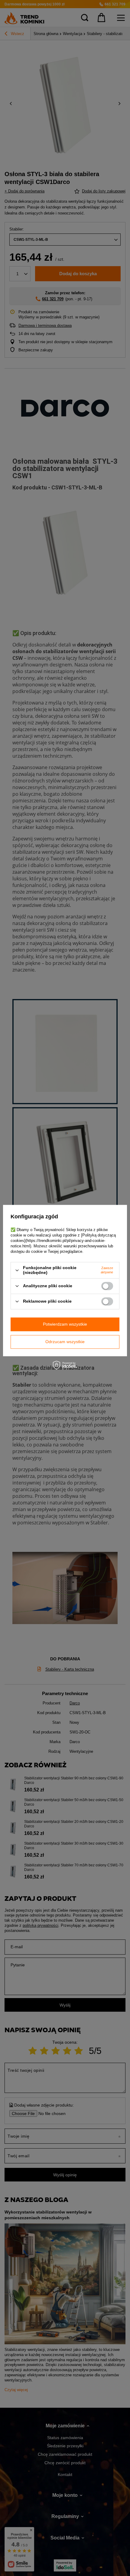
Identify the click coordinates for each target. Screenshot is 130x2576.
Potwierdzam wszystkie (65, 1324)
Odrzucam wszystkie (65, 1342)
